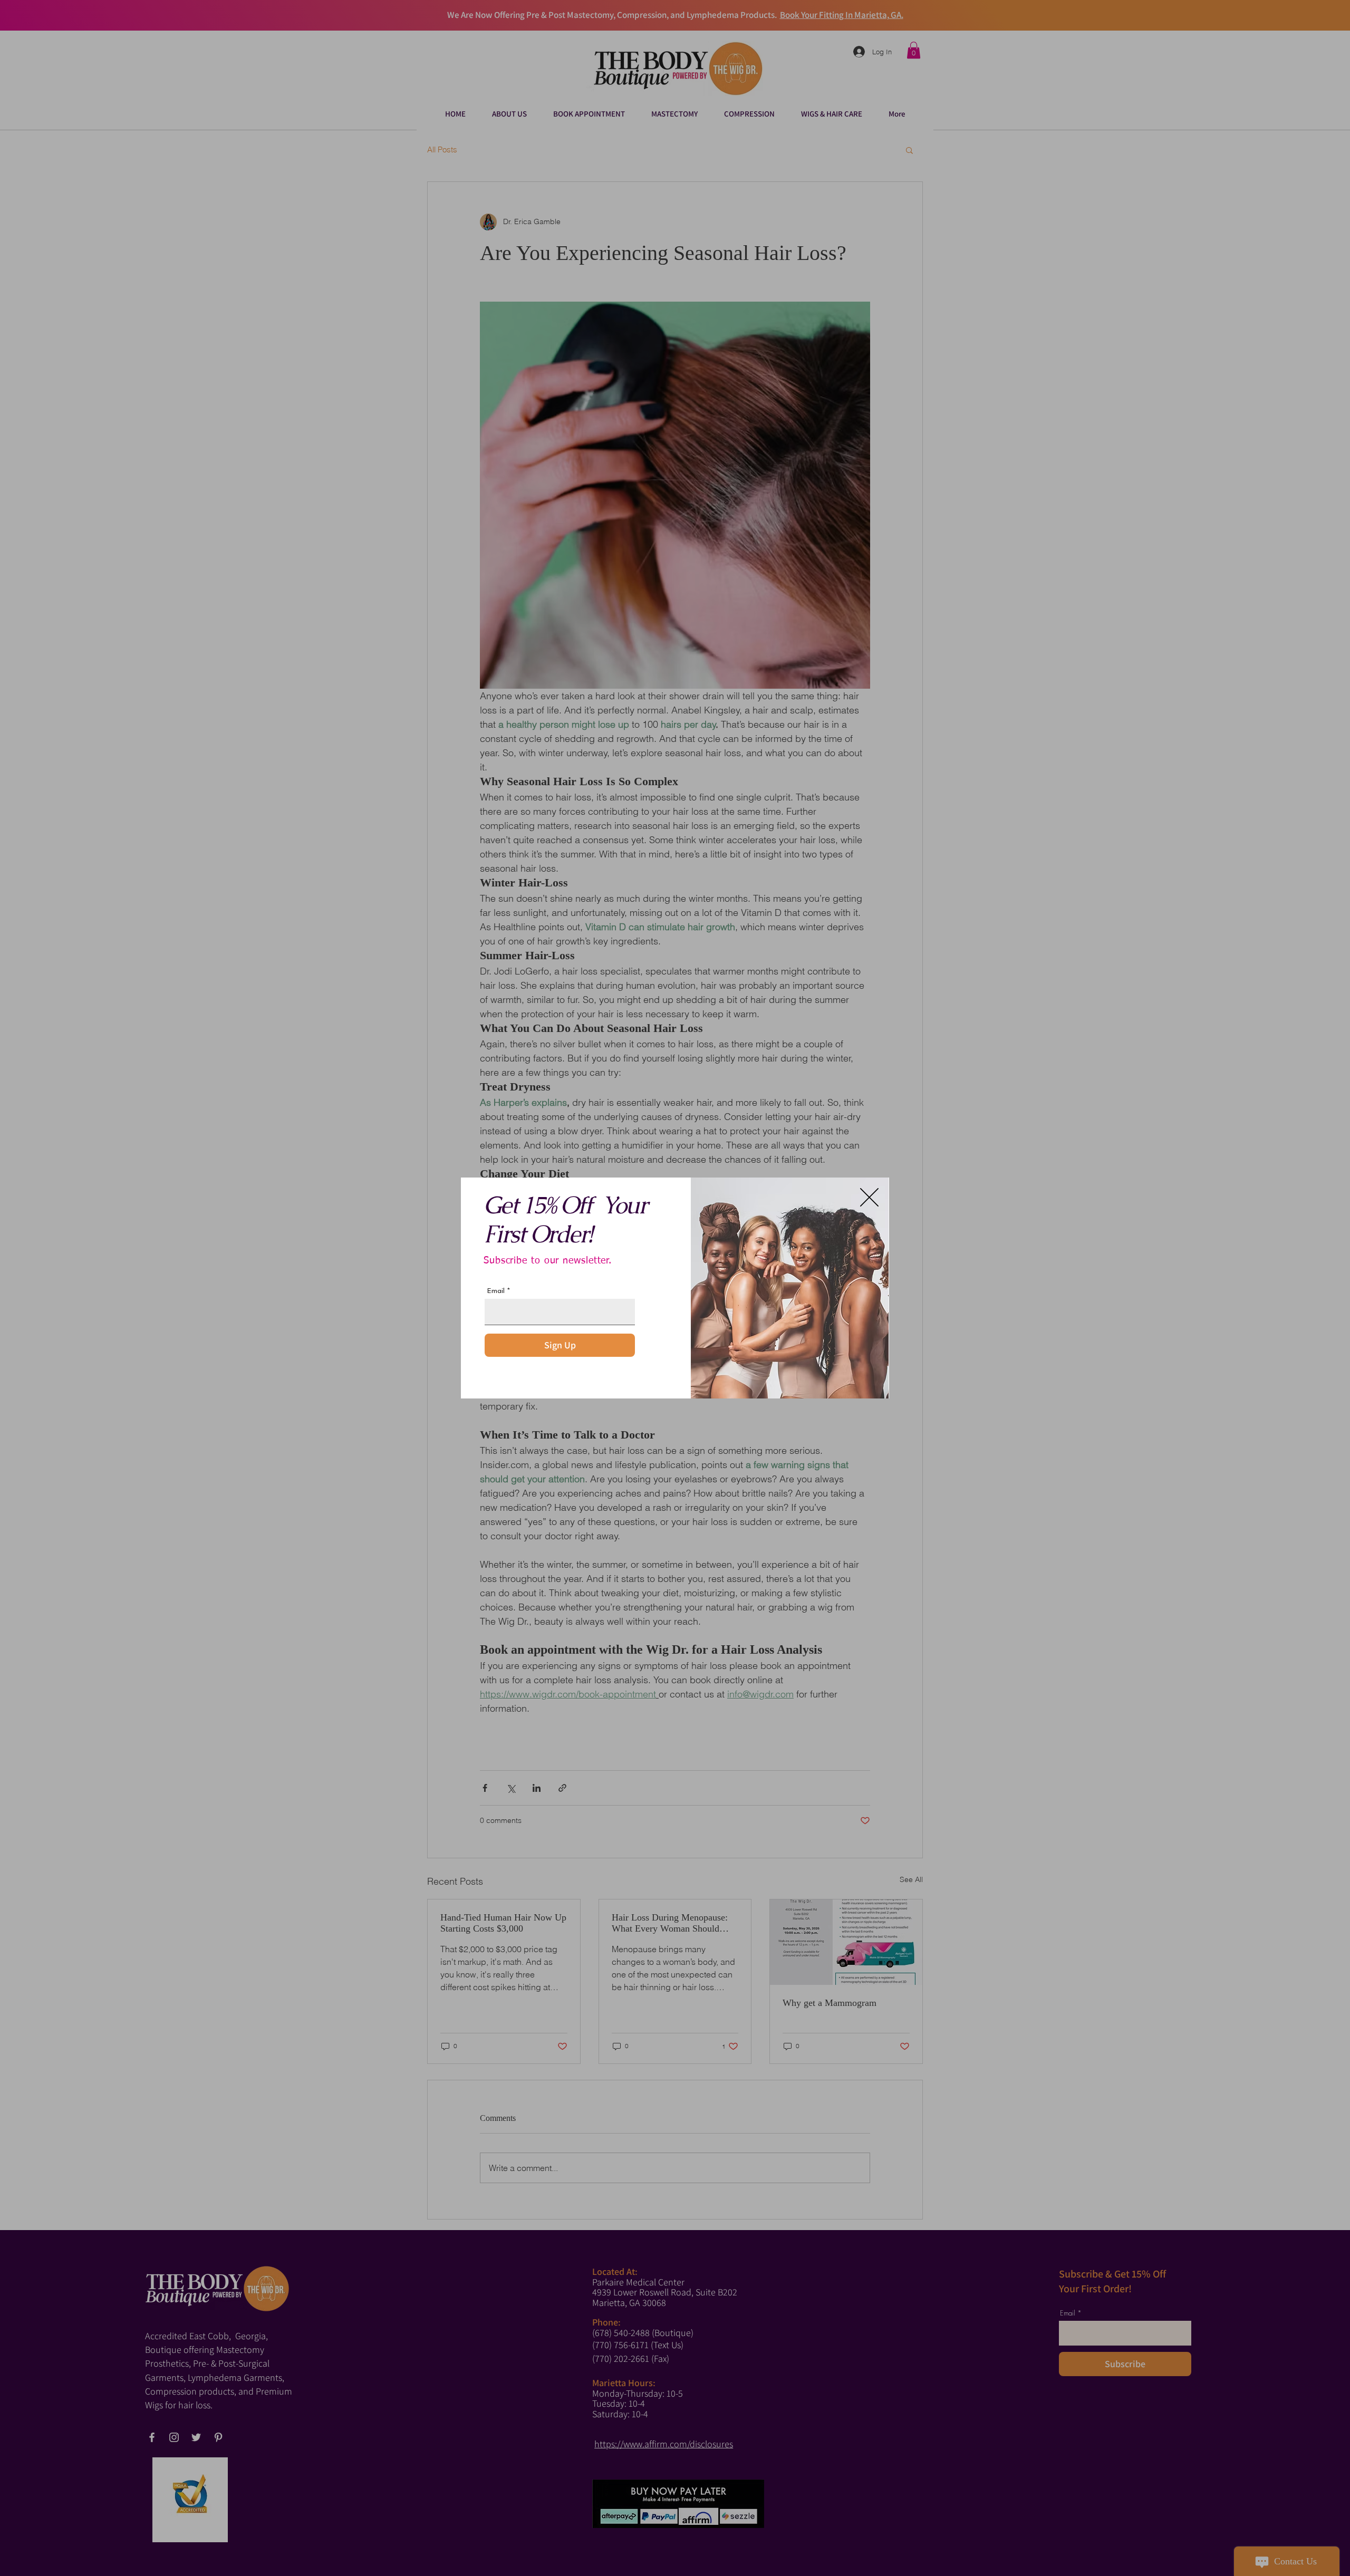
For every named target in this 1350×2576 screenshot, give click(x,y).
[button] (869, 1197)
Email (496, 1291)
